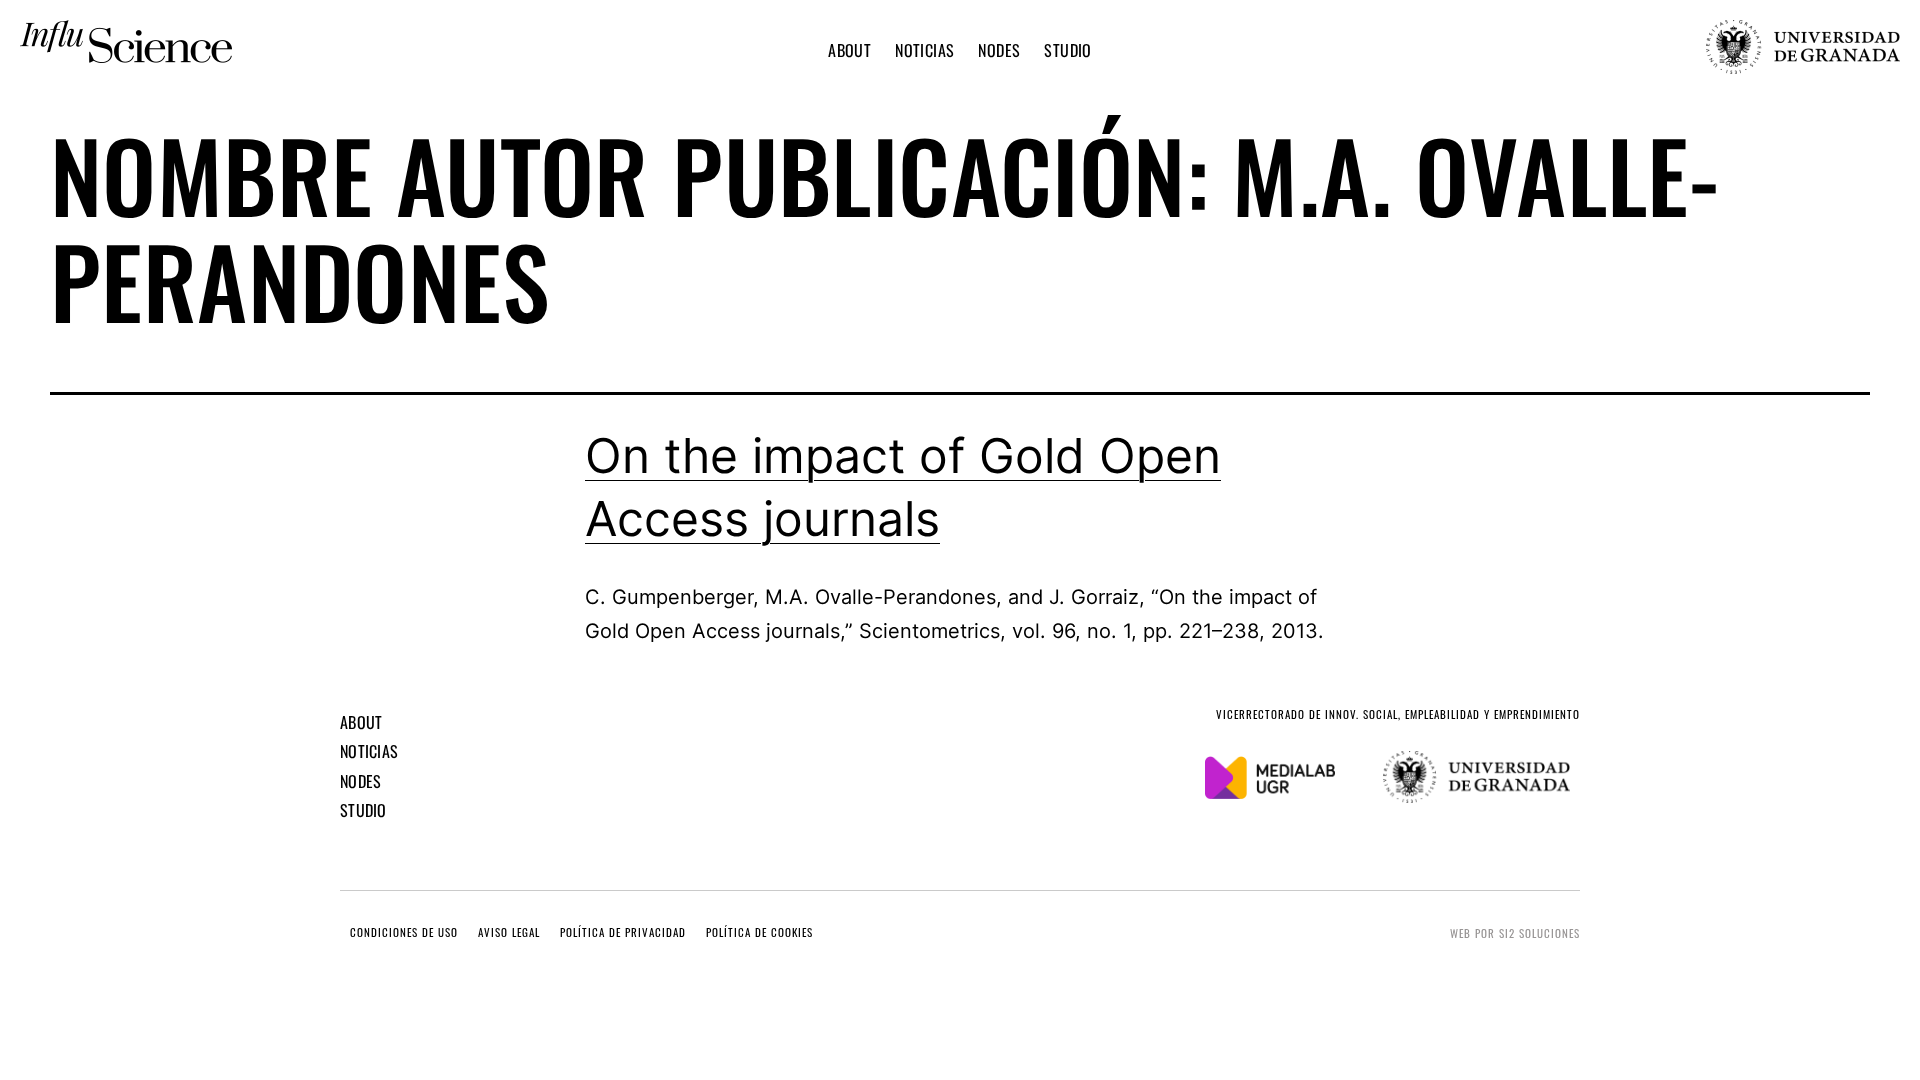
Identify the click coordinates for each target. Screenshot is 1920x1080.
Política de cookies (759, 932)
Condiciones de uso (404, 932)
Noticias (924, 50)
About (849, 50)
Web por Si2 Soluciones (1515, 933)
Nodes (999, 50)
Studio (1067, 50)
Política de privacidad (623, 932)
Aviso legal (509, 932)
